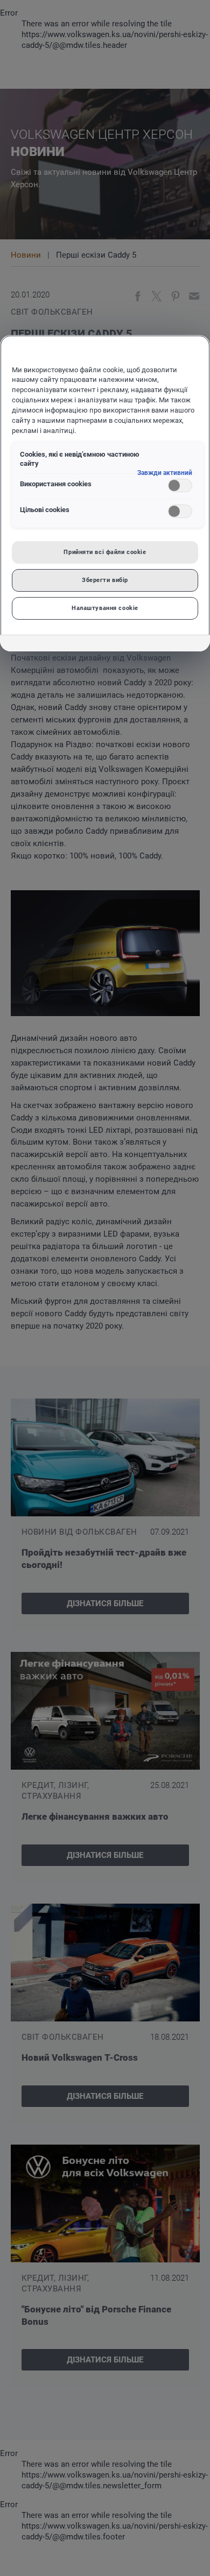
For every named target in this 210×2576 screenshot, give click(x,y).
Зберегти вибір (105, 580)
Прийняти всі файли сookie (105, 552)
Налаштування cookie (105, 608)
